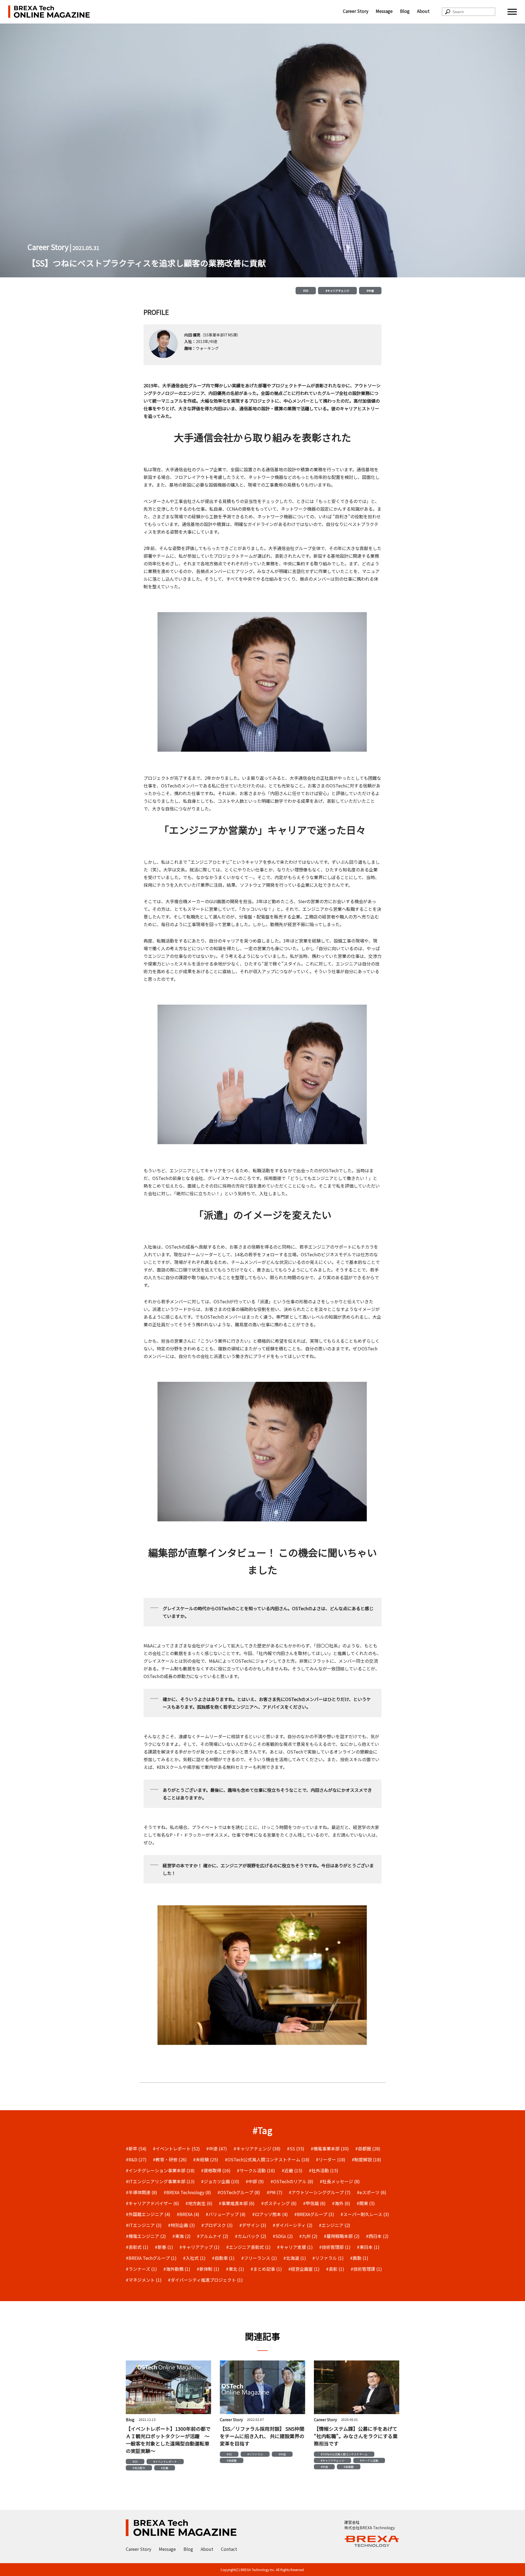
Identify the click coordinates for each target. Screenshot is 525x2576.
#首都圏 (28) (368, 2148)
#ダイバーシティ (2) (293, 2225)
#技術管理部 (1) (335, 2247)
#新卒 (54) (136, 2148)
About (423, 11)
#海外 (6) (341, 2203)
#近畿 (165, 2468)
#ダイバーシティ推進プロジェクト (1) (205, 2280)
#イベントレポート (165, 2462)
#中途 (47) (217, 2148)
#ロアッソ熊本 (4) (270, 2214)
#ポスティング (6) (279, 2203)
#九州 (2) (308, 2236)
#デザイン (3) (253, 2225)
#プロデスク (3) (217, 2225)
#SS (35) (296, 2148)
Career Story (356, 11)
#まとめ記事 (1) (266, 2269)
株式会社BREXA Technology (370, 2528)
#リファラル (255, 2454)
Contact (229, 2549)
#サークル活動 (369, 2460)
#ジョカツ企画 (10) (220, 2181)
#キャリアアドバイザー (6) (152, 2203)
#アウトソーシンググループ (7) (320, 2192)
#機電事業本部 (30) (330, 2148)
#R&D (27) (136, 2159)
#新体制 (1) (208, 2269)
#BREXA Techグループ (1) (151, 2258)
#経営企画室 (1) (304, 2269)
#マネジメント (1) (144, 2280)
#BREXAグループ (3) (314, 2214)
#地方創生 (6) (199, 2203)
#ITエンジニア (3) (144, 2225)
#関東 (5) (366, 2203)
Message (384, 11)
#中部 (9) (255, 2181)
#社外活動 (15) (323, 2170)
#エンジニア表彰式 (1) (248, 2247)
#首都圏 (232, 2460)
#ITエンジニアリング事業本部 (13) (160, 2181)
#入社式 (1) (194, 2258)
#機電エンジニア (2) (146, 2236)
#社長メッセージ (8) (340, 2181)
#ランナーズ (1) (141, 2269)
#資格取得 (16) (216, 2170)
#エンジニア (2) (335, 2225)
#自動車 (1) (223, 2258)
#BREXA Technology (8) (187, 2192)
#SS (306, 291)
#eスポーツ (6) (372, 2192)
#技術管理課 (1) (366, 2269)
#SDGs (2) (283, 2236)
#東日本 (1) (368, 2247)
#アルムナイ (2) (213, 2236)
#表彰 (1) (335, 2269)
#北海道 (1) (295, 2258)
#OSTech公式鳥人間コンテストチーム (344, 2454)
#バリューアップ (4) (226, 2214)
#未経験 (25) (206, 2159)
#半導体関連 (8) (142, 2192)
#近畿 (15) (292, 2170)
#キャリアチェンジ (337, 291)
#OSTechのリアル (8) (292, 2181)
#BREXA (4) (188, 2214)
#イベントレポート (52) (176, 2148)
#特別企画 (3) (181, 2225)
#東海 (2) (181, 2236)
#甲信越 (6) (314, 2203)
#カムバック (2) (251, 2236)
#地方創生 (139, 2468)
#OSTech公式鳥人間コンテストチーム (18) (267, 2159)
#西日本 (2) (377, 2236)
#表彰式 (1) (137, 2247)
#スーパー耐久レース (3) (365, 2214)
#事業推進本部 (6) (237, 2203)
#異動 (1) (359, 2258)
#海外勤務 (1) (177, 2269)
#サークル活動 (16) (256, 2170)
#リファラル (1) (328, 2258)
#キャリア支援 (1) (295, 2247)
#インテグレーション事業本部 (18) (160, 2170)
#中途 (370, 291)
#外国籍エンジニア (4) (148, 2214)
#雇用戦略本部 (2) (342, 2236)
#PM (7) (275, 2192)
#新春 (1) (164, 2247)
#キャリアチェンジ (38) (257, 2148)
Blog (405, 11)
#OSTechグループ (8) (239, 2192)
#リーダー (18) (331, 2159)
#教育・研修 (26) (170, 2159)
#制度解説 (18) (366, 2159)
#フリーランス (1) (259, 2258)
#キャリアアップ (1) (199, 2247)
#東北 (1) (235, 2269)
